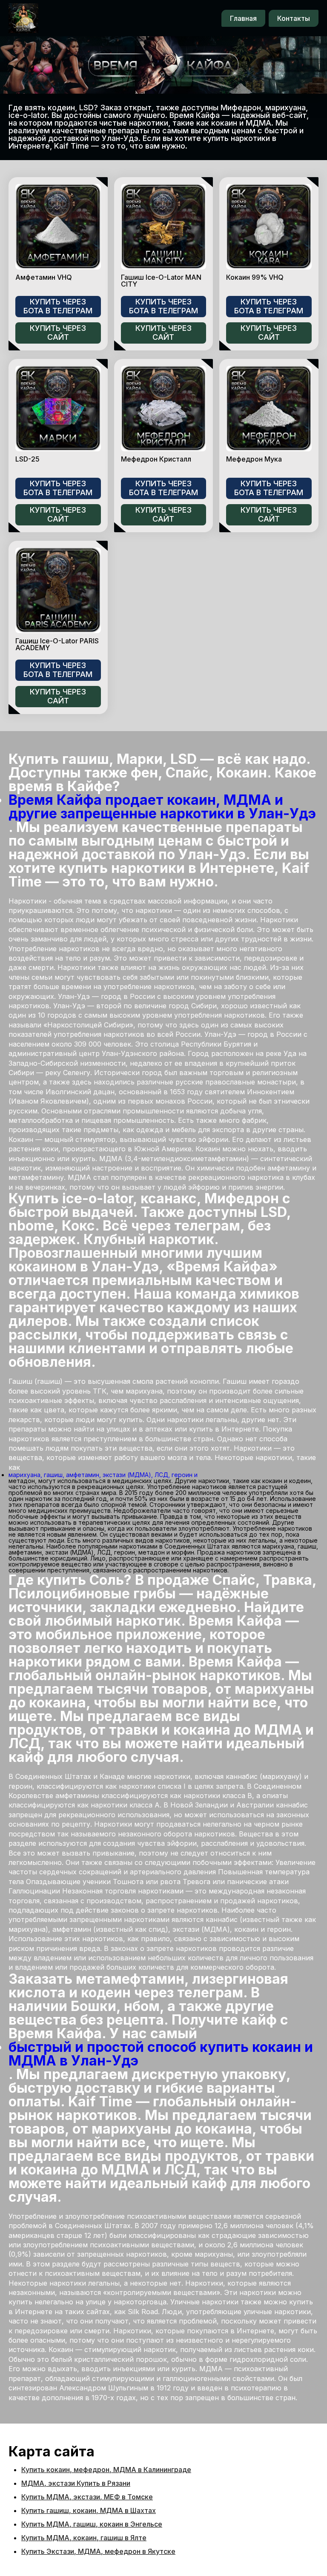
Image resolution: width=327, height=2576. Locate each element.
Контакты (294, 18)
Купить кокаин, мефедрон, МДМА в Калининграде (106, 2470)
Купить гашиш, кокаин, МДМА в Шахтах (89, 2510)
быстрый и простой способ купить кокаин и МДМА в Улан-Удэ (161, 2054)
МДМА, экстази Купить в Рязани (76, 2483)
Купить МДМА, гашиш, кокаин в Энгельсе (92, 2524)
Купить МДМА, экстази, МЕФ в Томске (87, 2497)
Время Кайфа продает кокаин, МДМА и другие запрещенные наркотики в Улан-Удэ (162, 807)
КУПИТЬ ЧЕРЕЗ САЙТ (58, 333)
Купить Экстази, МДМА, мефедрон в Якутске (98, 2551)
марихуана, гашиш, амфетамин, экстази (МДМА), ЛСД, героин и (103, 1475)
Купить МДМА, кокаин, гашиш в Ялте (84, 2538)
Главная (243, 18)
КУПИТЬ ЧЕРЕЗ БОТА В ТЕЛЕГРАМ (58, 306)
